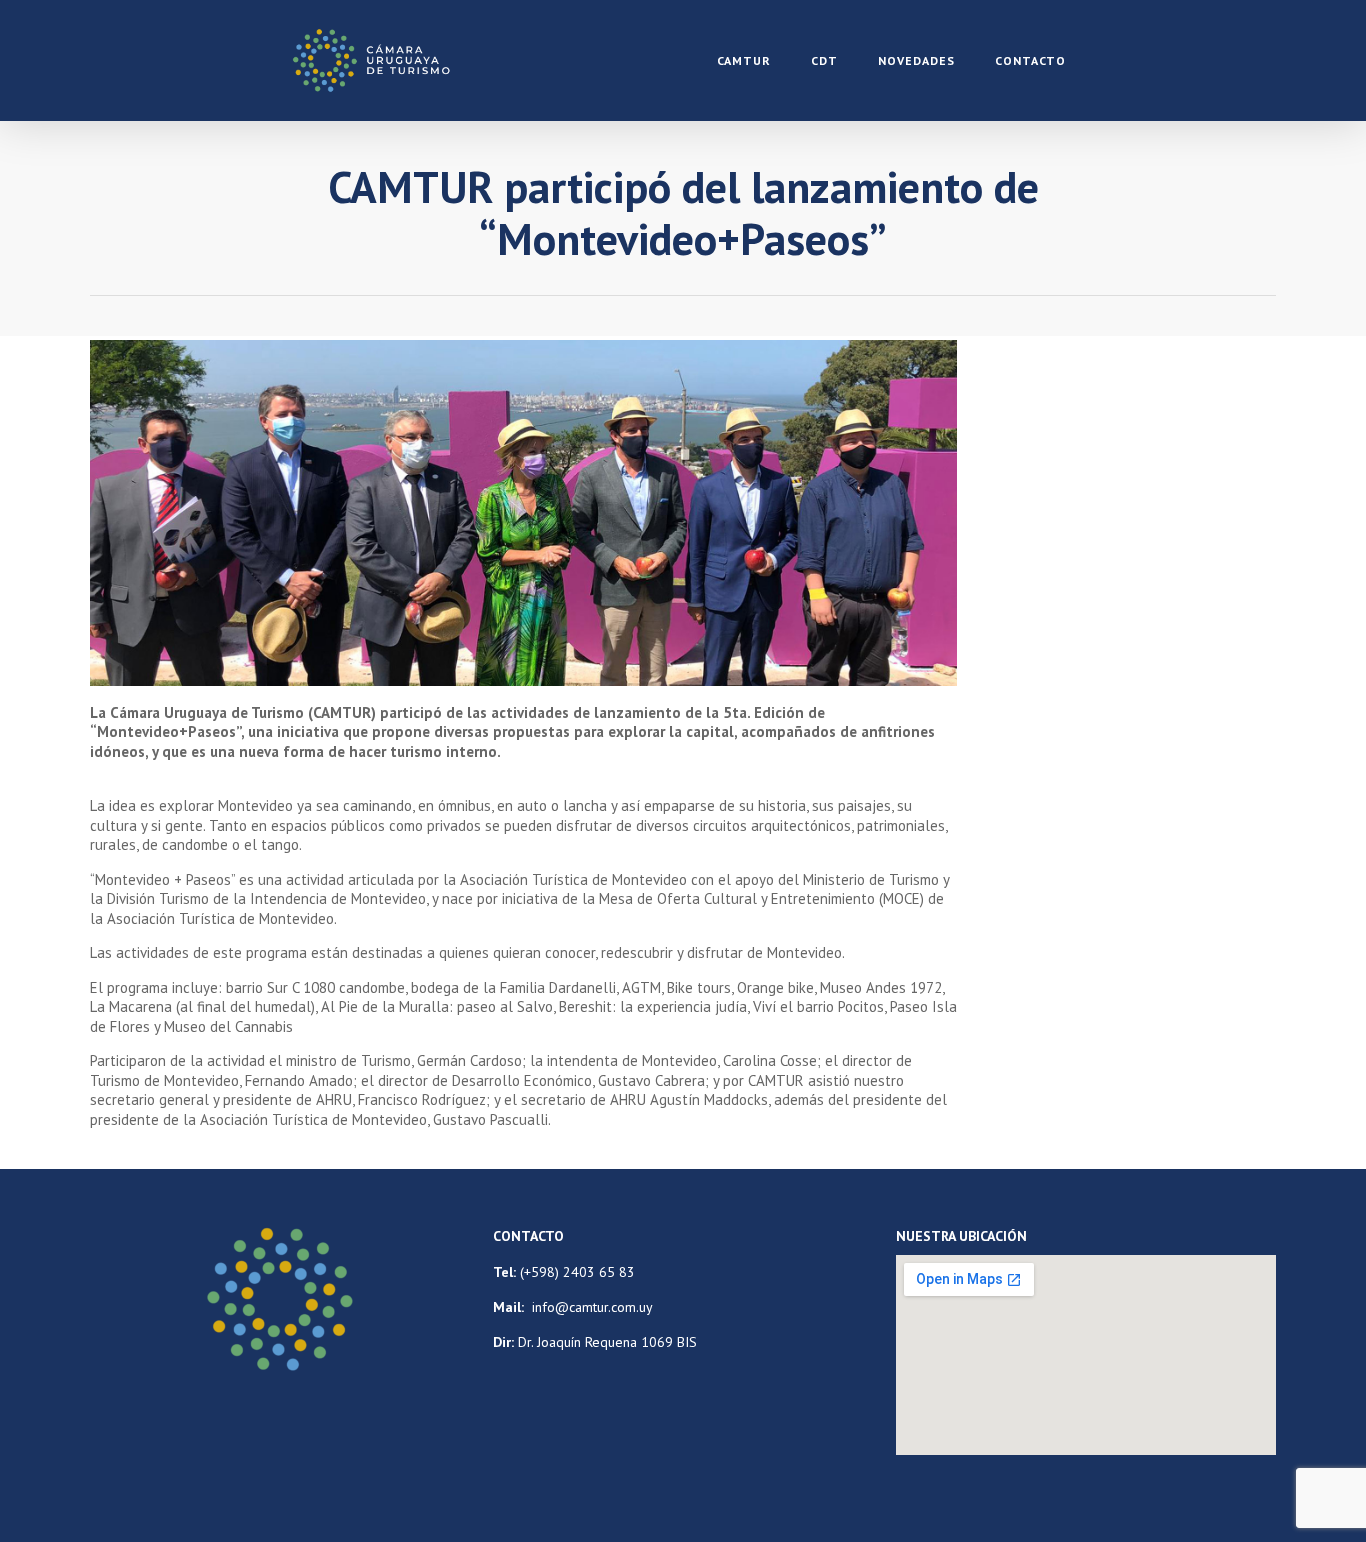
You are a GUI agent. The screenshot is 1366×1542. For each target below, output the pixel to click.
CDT (824, 60)
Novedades (916, 60)
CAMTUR (744, 60)
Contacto (1030, 61)
